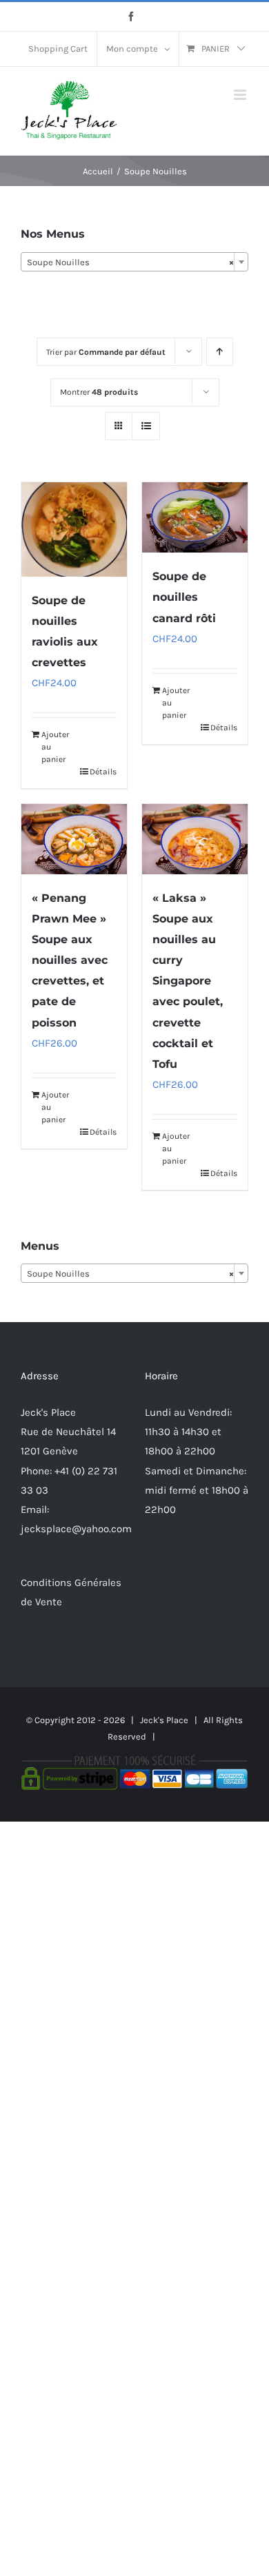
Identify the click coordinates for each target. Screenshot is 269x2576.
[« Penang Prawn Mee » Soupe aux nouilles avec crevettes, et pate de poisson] (74, 839)
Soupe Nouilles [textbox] (130, 262)
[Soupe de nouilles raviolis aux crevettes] (74, 529)
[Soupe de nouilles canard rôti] (195, 517)
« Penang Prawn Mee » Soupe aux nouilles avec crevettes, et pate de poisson (70, 960)
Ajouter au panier (55, 747)
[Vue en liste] (146, 426)
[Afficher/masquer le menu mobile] (241, 95)
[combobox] (134, 262)
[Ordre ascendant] (220, 352)
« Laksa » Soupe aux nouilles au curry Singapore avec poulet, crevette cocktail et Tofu (188, 981)
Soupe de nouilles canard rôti (184, 597)
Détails (103, 772)
